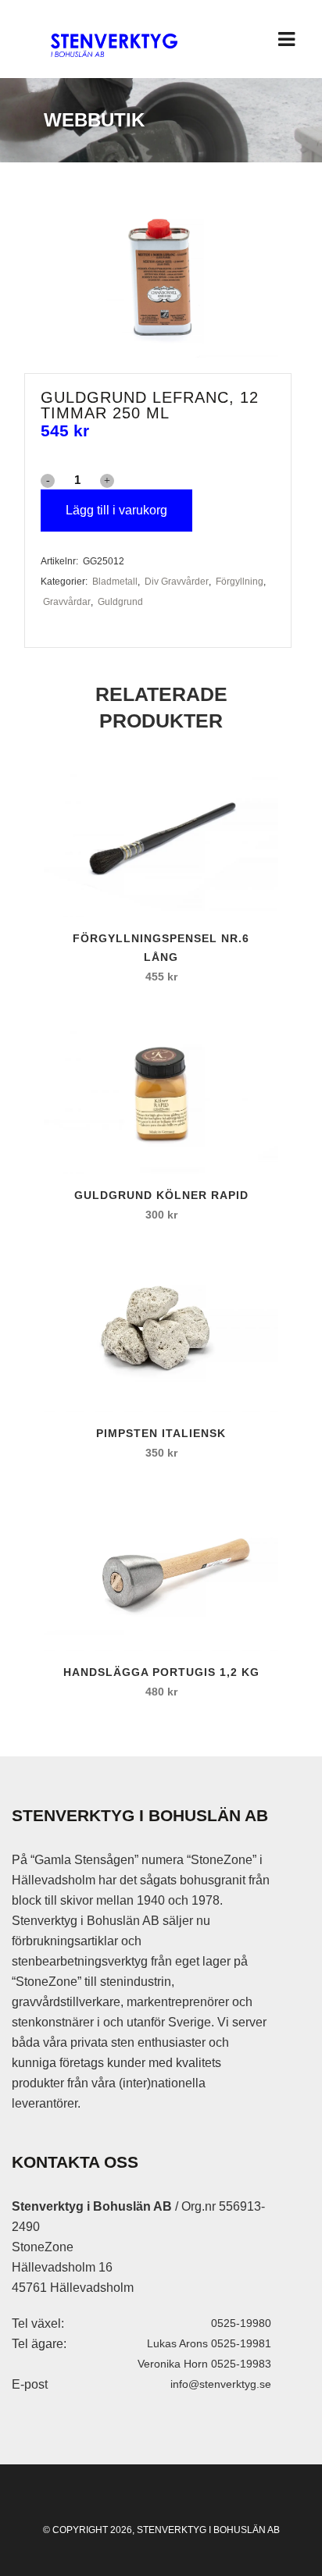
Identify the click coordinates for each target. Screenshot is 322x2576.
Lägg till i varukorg (116, 510)
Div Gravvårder (177, 582)
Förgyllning (240, 582)
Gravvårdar (67, 602)
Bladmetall (115, 582)
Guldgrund (120, 602)
